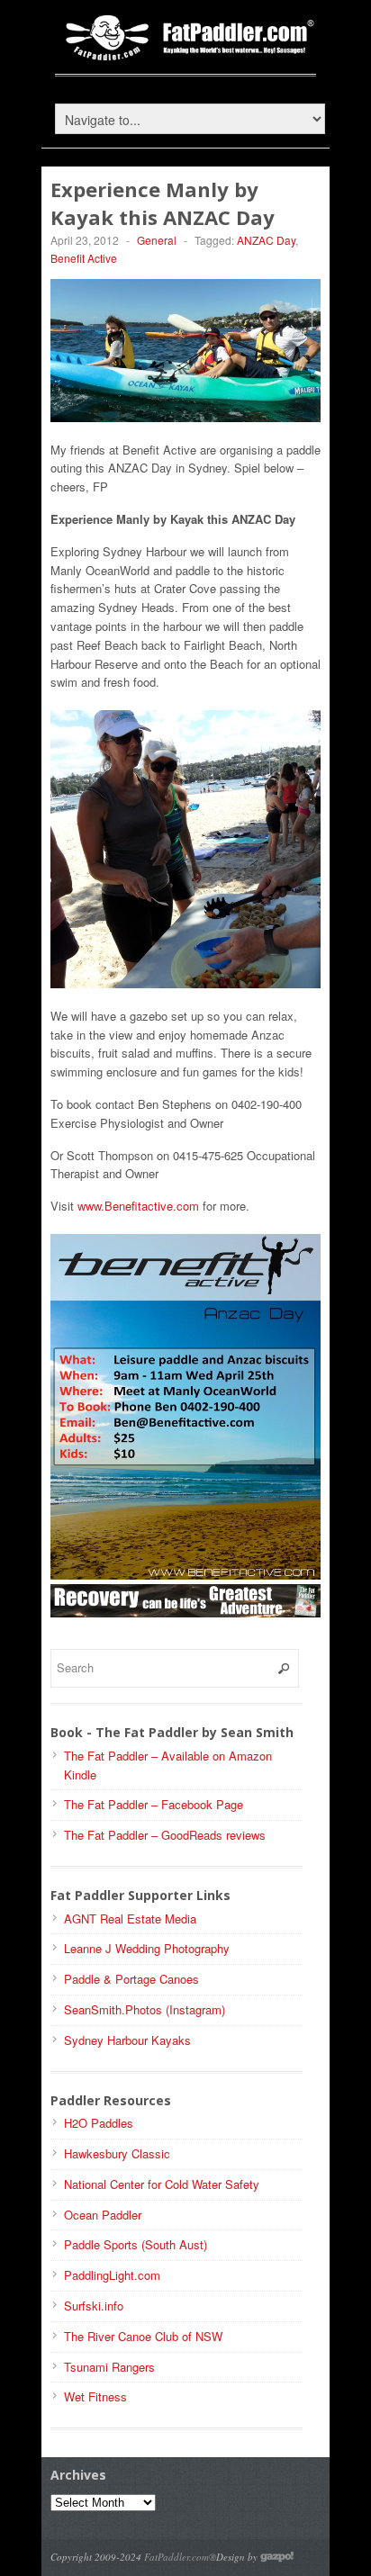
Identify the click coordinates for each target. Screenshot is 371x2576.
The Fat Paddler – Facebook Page (154, 1804)
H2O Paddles (99, 2123)
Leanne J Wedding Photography (147, 1948)
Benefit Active (84, 258)
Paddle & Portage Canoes (131, 1979)
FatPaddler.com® (180, 2557)
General (157, 240)
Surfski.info (94, 2306)
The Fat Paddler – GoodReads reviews (165, 1835)
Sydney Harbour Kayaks (127, 2040)
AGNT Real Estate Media (130, 1918)
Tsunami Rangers (109, 2367)
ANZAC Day (266, 240)
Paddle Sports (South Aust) (136, 2244)
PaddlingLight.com (112, 2275)
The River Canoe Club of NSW (143, 2336)
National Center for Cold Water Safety (162, 2184)
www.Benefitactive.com (138, 1206)
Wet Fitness (95, 2396)
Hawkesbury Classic (117, 2153)
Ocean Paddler (103, 2215)
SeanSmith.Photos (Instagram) (145, 2009)
